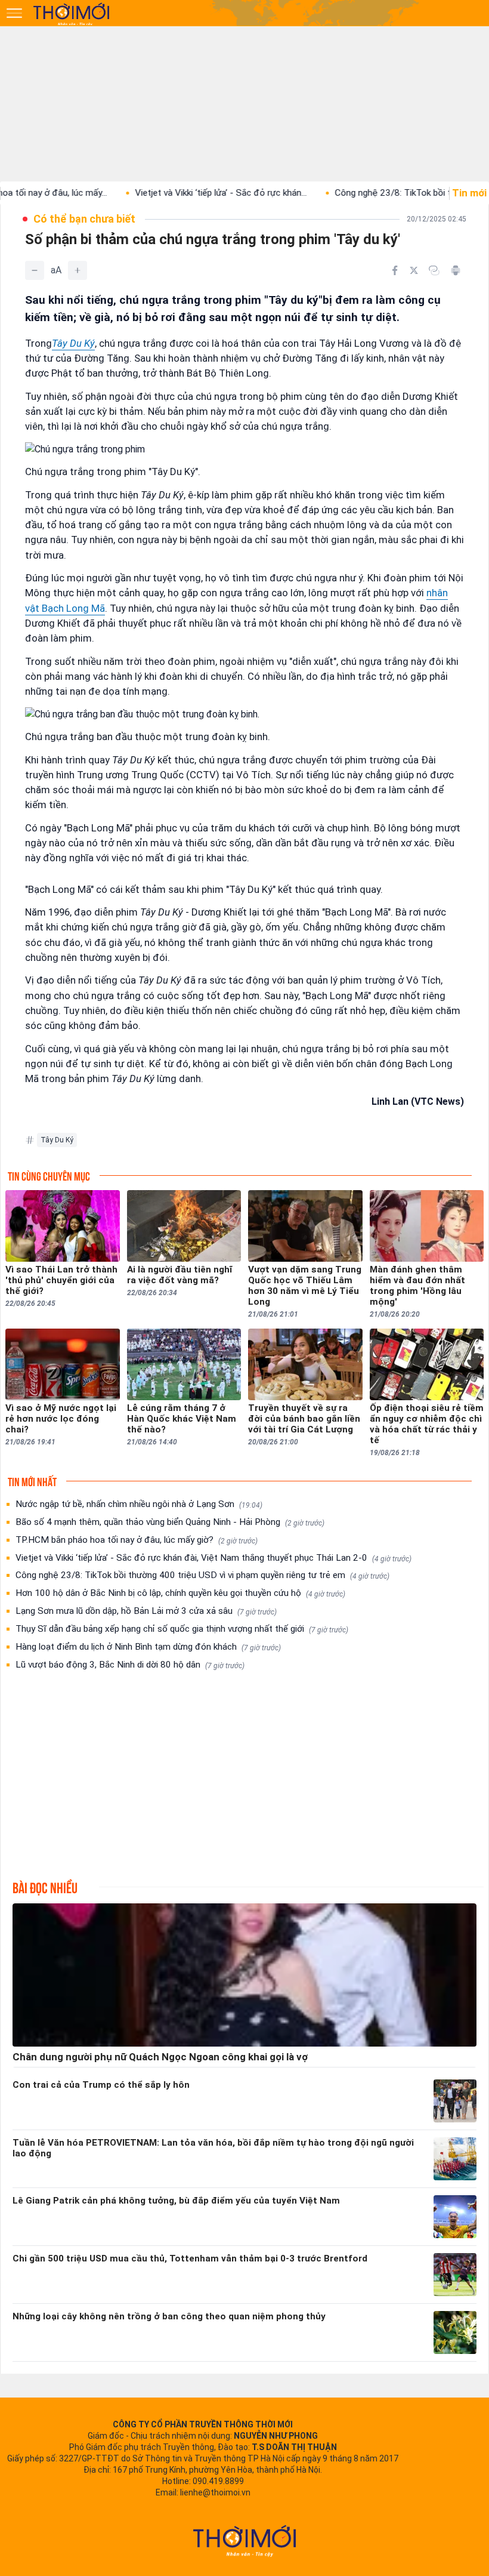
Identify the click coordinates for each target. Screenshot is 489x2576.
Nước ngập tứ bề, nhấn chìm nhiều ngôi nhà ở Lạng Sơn (139, 1504)
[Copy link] (434, 270)
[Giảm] (35, 270)
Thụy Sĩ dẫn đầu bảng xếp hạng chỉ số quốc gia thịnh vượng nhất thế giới (182, 1629)
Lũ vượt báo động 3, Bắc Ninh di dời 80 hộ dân (130, 1665)
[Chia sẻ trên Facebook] (395, 270)
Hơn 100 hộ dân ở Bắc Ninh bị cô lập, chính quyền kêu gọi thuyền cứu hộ (180, 1593)
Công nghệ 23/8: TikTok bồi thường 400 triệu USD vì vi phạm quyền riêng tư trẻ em (202, 1575)
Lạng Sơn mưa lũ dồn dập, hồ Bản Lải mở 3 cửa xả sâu (146, 1611)
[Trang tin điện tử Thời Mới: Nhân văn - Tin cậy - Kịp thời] (72, 14)
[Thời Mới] (244, 2541)
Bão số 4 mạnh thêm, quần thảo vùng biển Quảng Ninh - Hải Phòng (170, 1522)
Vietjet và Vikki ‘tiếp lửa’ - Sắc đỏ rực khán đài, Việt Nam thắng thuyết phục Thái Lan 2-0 (213, 1558)
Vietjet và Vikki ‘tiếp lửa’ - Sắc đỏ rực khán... (174, 193)
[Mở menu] (14, 13)
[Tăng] (78, 270)
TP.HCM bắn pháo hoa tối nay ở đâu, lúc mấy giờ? (137, 1540)
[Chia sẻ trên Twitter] (414, 270)
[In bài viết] (456, 270)
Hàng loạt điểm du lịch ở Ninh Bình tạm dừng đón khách (148, 1647)
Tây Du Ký (73, 343)
